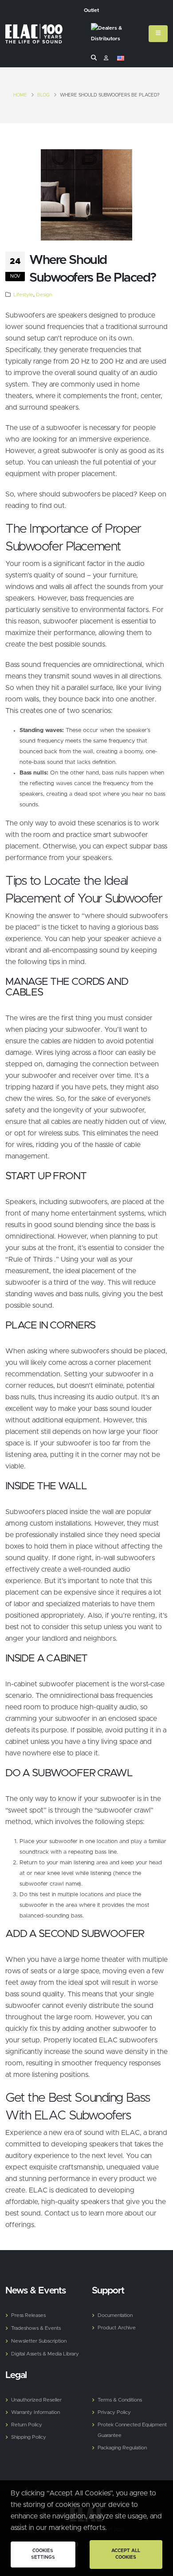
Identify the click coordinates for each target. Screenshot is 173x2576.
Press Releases (28, 2315)
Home (20, 95)
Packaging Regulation (122, 2448)
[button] (121, 58)
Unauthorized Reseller (36, 2400)
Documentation (115, 2315)
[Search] (94, 58)
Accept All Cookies (126, 2554)
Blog (43, 95)
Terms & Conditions (120, 2400)
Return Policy (27, 2425)
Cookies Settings (43, 2554)
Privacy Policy (114, 2412)
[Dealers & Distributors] (118, 35)
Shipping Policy (29, 2437)
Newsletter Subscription (39, 2341)
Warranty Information (35, 2412)
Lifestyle (23, 295)
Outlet (91, 10)
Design (44, 295)
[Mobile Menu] (158, 34)
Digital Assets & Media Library (45, 2354)
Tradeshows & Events (36, 2328)
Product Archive (117, 2328)
